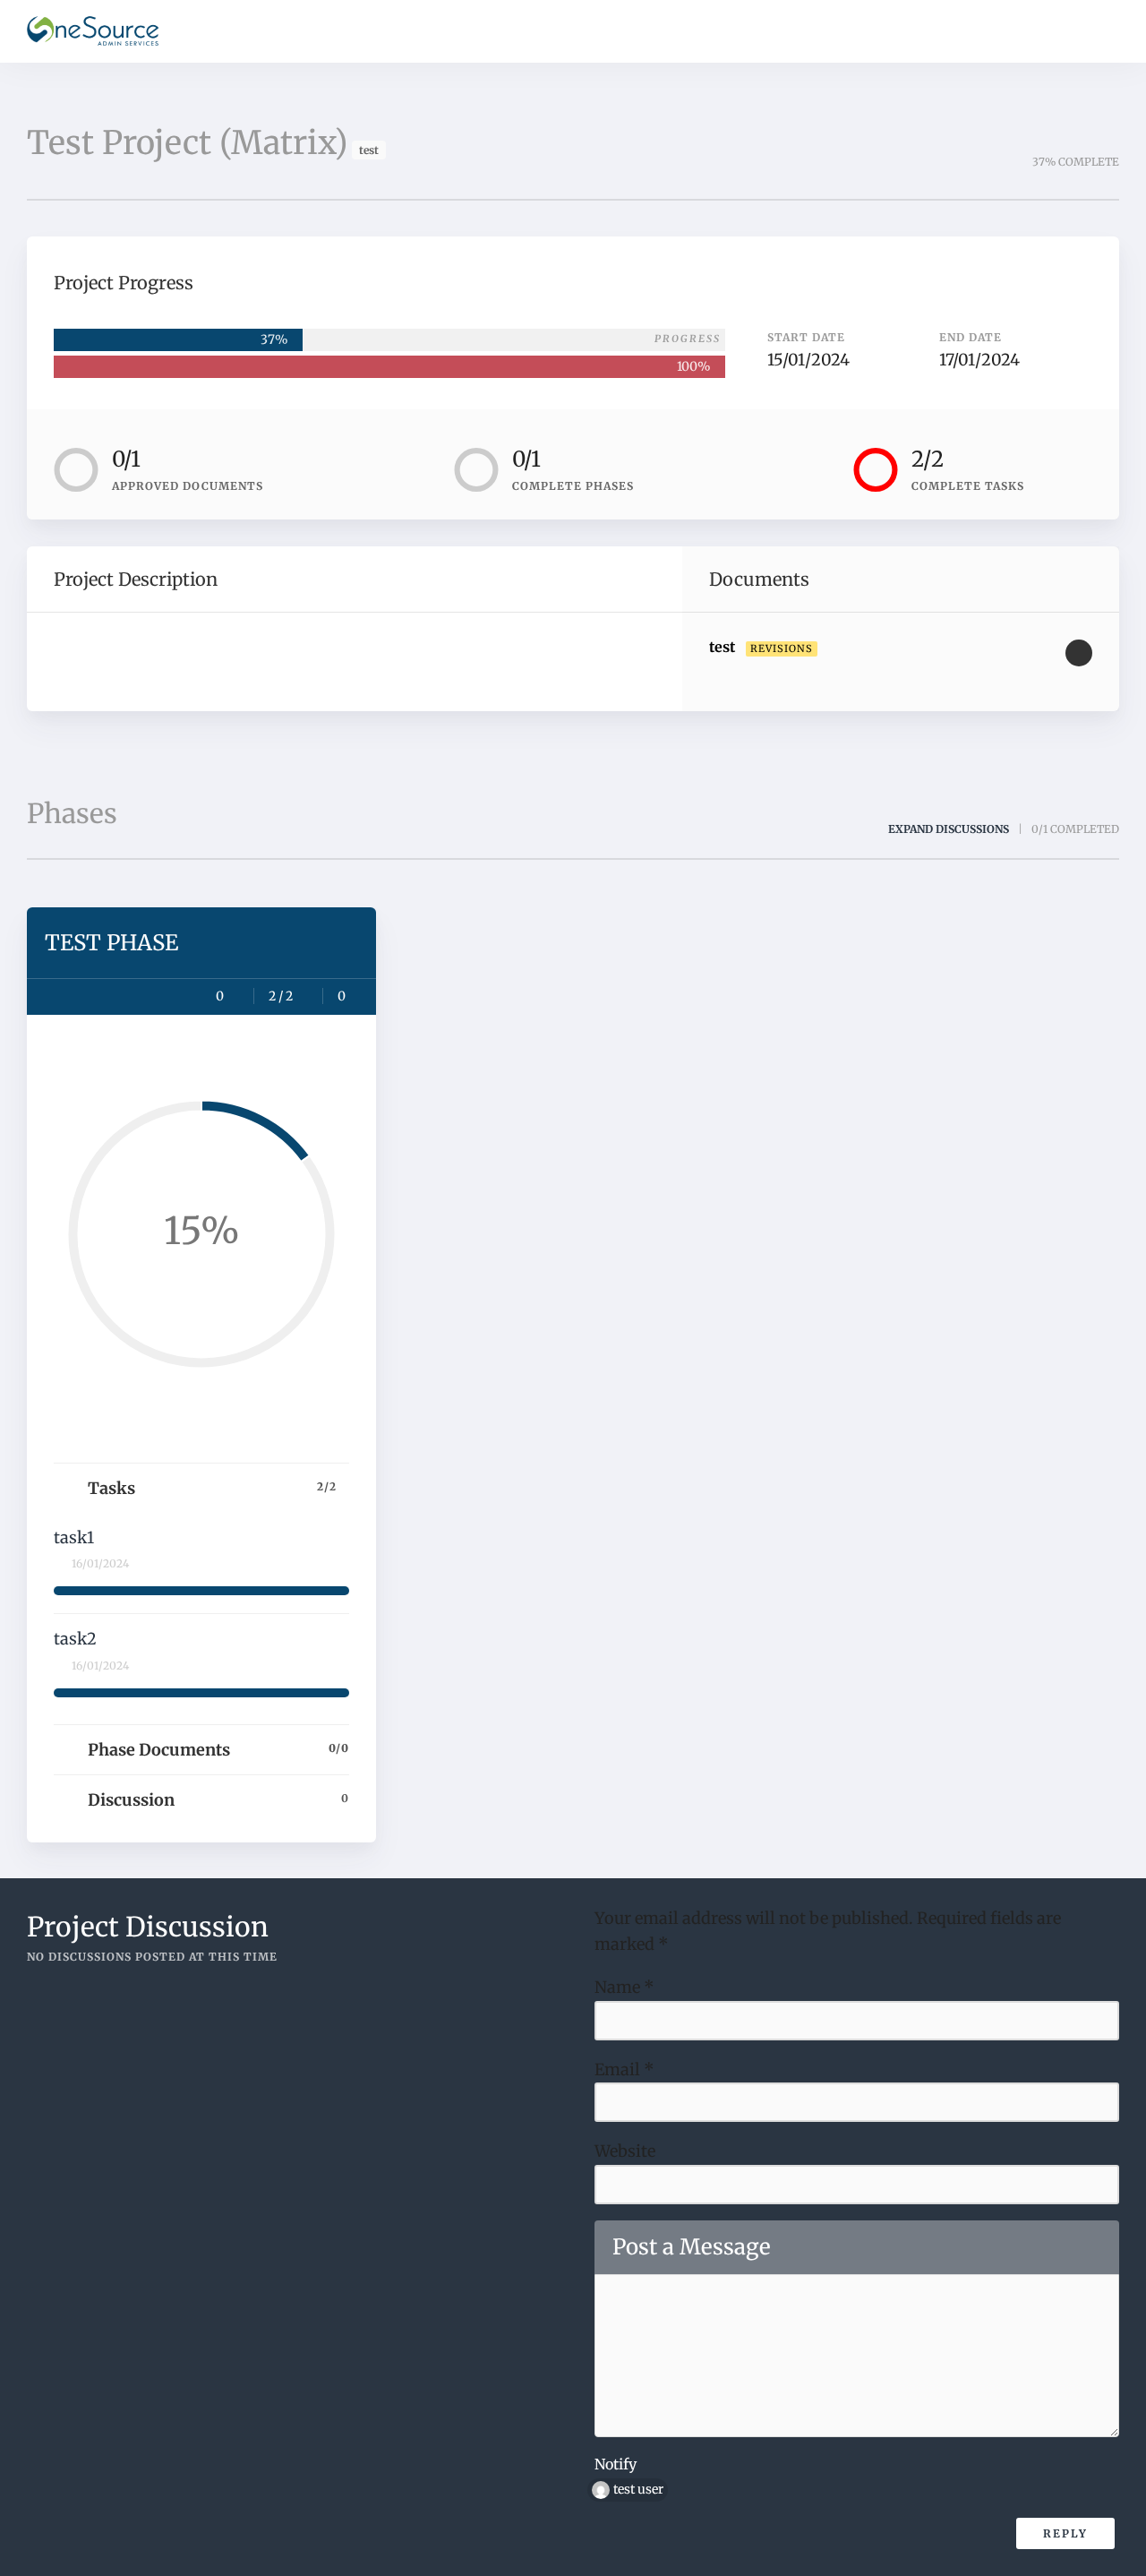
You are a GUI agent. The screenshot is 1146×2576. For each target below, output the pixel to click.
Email (624, 2069)
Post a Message (692, 2247)
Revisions (782, 648)
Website (625, 2151)
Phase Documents (218, 1750)
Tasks (212, 1488)
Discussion (218, 1800)
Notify (616, 2464)
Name (624, 1987)
